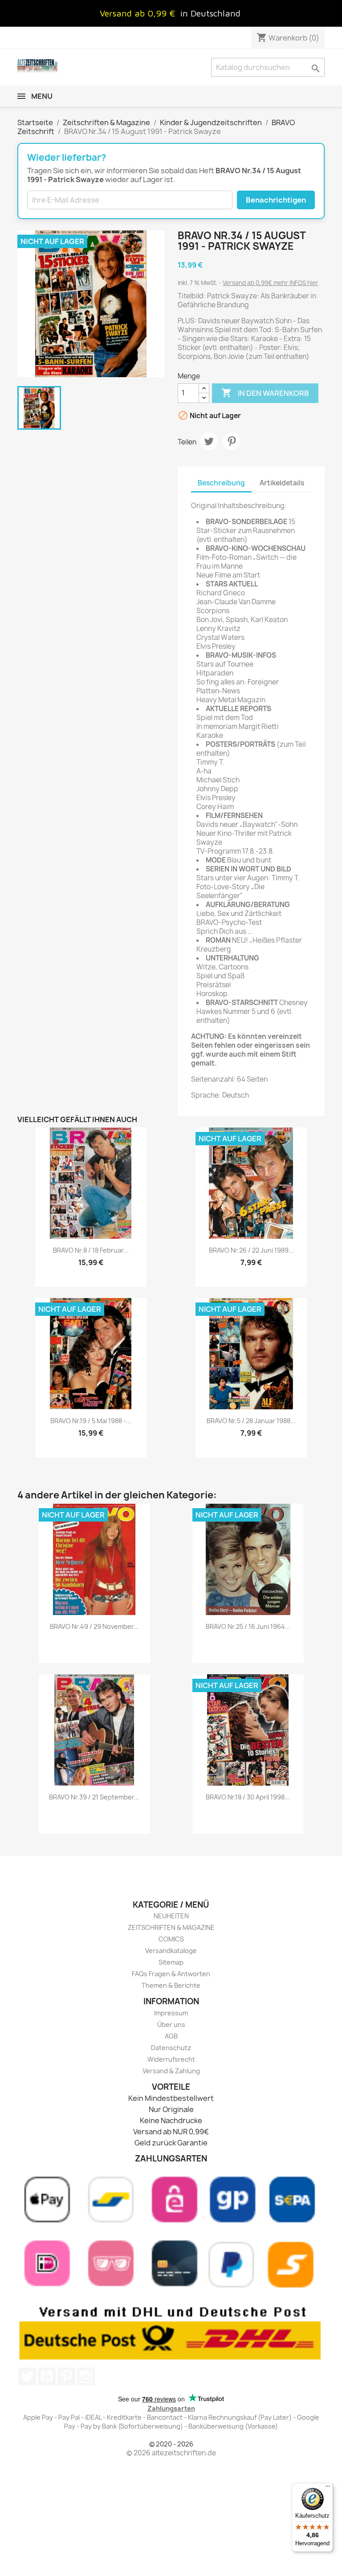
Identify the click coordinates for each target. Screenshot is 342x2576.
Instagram (86, 2377)
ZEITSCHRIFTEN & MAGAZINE (171, 1927)
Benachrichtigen (276, 200)
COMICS (171, 1939)
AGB (171, 2036)
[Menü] (328, 2488)
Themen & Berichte (171, 1985)
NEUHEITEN (171, 1916)
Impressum (171, 2013)
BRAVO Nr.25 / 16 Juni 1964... (248, 1626)
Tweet (209, 441)
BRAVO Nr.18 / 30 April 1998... (248, 1797)
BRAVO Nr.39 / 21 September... (94, 1797)
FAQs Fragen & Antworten (171, 1974)
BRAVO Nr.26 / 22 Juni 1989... (251, 1250)
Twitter (27, 2377)
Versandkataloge (171, 1951)
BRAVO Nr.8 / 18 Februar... (91, 1250)
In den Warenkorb (265, 393)
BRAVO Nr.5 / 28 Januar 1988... (251, 1421)
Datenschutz (171, 2048)
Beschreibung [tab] (221, 483)
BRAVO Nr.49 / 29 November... (94, 1626)
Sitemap (171, 1962)
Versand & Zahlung (171, 2071)
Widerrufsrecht (171, 2059)
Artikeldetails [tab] (282, 483)
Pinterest (232, 441)
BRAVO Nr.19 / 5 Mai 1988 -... (91, 1421)
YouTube (47, 2377)
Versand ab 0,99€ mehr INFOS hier (271, 283)
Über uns (171, 2025)
